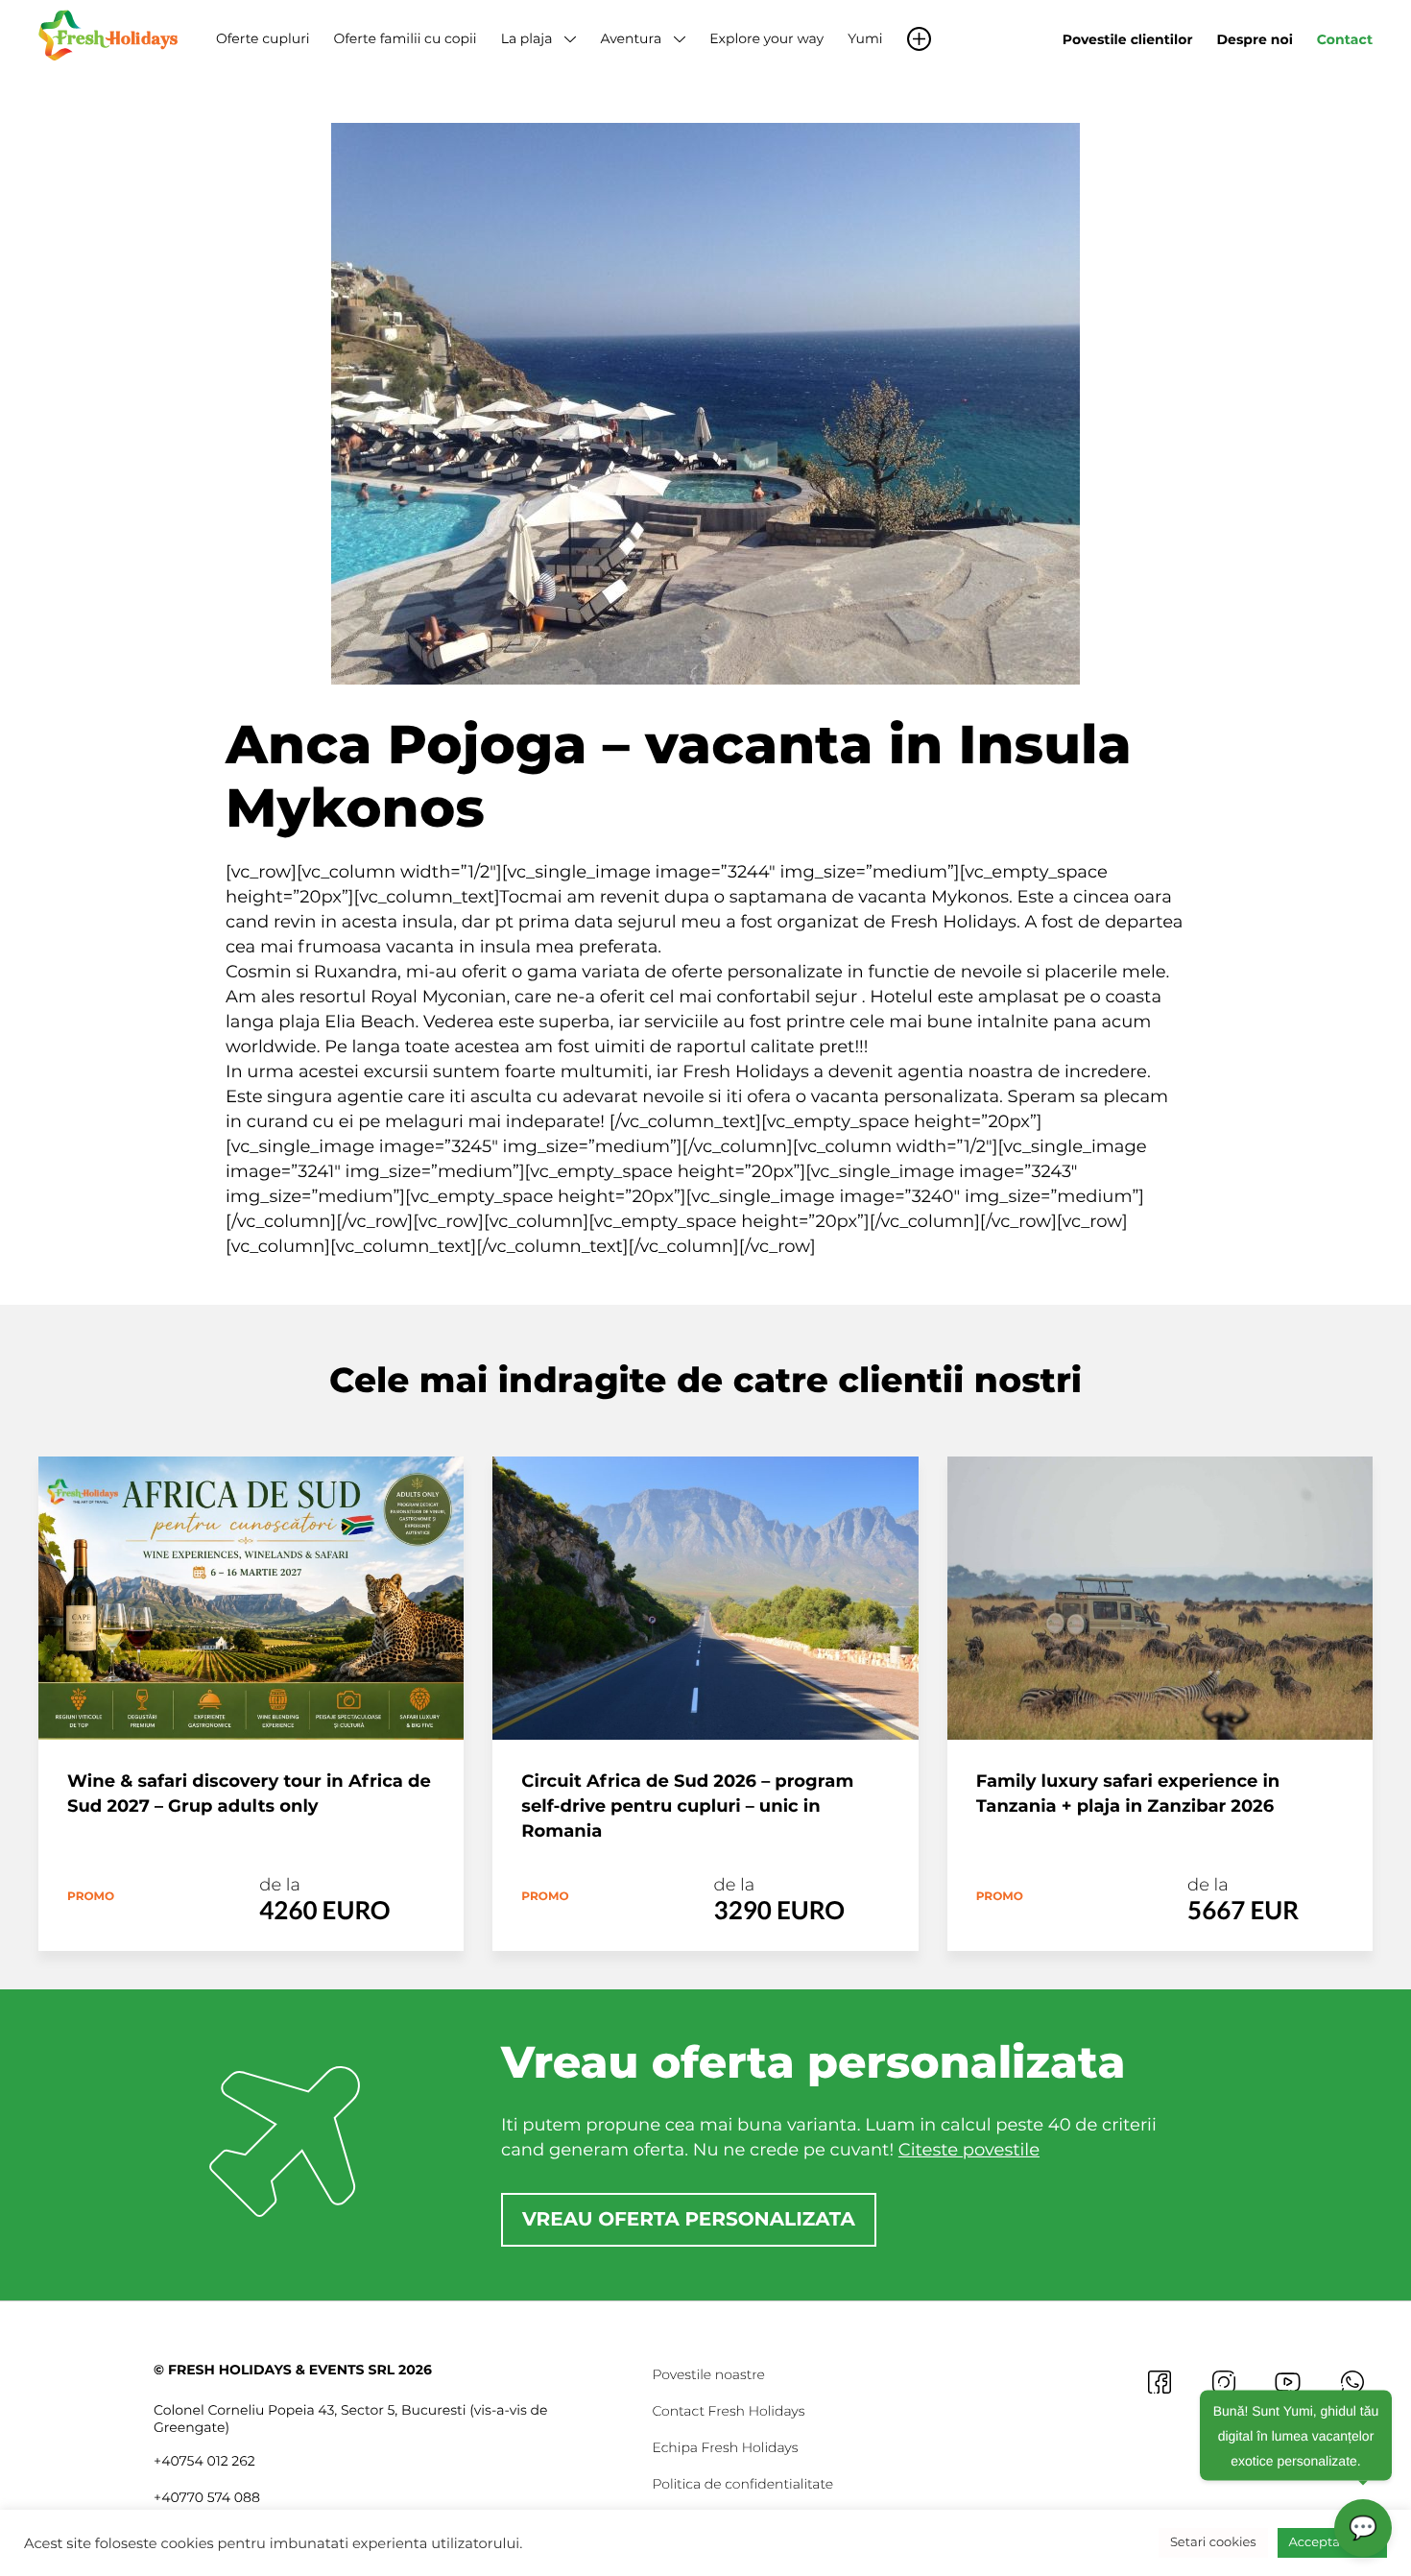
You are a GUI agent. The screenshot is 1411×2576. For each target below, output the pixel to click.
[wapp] (1352, 2382)
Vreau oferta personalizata (689, 2220)
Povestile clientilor (1128, 39)
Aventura (631, 38)
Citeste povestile (969, 2150)
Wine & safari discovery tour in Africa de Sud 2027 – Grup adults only (249, 1794)
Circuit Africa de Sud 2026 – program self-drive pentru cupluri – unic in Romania (687, 1806)
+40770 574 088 (207, 2497)
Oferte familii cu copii (405, 38)
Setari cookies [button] (1213, 2542)
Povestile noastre (708, 2374)
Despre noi (1255, 39)
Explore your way (766, 38)
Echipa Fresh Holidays (725, 2447)
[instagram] (1223, 2382)
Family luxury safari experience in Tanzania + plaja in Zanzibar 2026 (1128, 1794)
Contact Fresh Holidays (728, 2411)
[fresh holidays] (110, 34)
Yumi (865, 38)
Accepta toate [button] (1332, 2542)
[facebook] (1159, 2382)
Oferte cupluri (263, 38)
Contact (1345, 39)
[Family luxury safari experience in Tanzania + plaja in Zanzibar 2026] (1160, 1598)
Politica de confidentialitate (742, 2484)
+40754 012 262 (204, 2461)
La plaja (527, 38)
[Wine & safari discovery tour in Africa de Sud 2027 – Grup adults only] (251, 1598)
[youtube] (1288, 2382)
